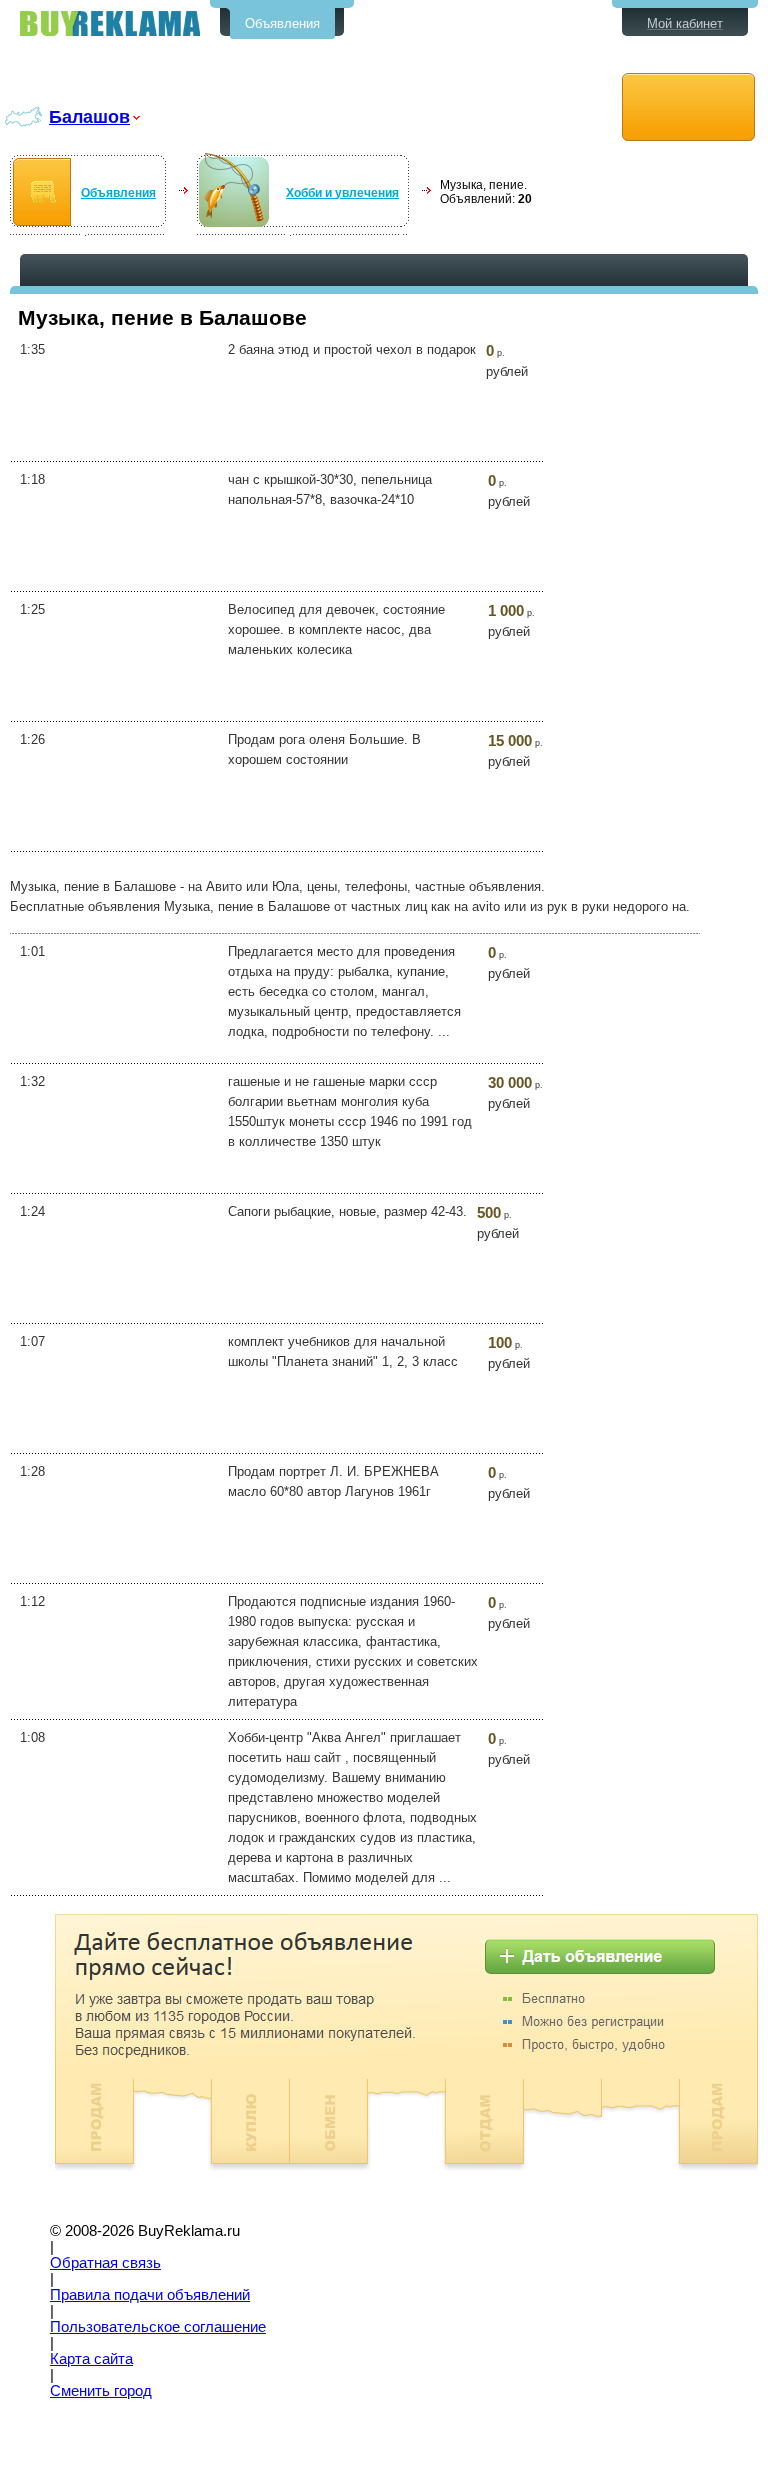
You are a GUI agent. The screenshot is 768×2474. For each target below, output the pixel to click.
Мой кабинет (685, 23)
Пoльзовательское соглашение (158, 2327)
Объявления (282, 23)
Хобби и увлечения (342, 193)
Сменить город (101, 2391)
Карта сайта (91, 2359)
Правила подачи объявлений (150, 2295)
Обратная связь (105, 2263)
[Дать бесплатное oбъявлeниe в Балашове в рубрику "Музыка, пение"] (688, 107)
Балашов (89, 116)
